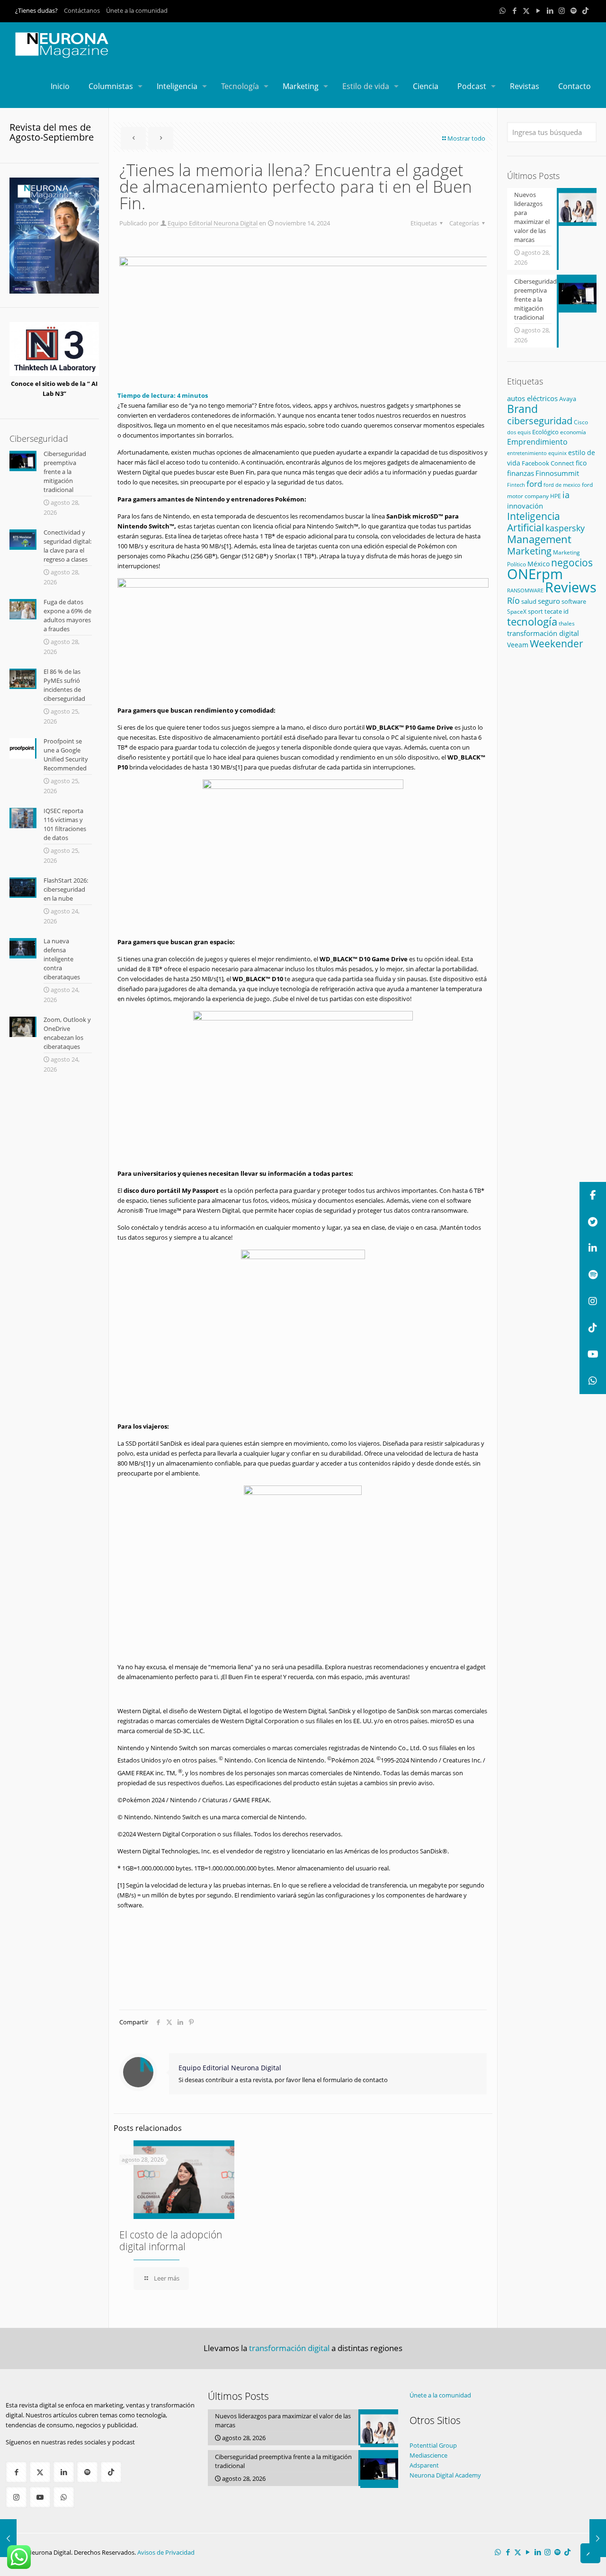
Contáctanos (82, 10)
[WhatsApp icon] (503, 10)
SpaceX (517, 612)
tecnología (532, 622)
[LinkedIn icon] (550, 10)
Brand (522, 409)
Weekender (557, 644)
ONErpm (535, 574)
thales (567, 623)
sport (535, 611)
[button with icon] (16, 2472)
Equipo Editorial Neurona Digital (213, 223)
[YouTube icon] (538, 10)
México (539, 564)
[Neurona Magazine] (62, 44)
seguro (549, 601)
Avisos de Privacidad (166, 2552)
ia (566, 495)
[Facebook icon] (514, 10)
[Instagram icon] (562, 10)
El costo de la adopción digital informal (171, 2241)
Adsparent (424, 2465)
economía (573, 432)
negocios (572, 562)
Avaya (568, 399)
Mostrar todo (466, 138)
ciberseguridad (540, 421)
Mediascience (428, 2455)
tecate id (557, 611)
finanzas (521, 473)
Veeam (518, 645)
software (574, 601)
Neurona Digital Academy (445, 2475)
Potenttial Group (433, 2445)
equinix (557, 453)
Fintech (516, 485)
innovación (525, 506)
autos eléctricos (532, 398)
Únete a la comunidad (137, 10)
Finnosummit (557, 473)
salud (529, 601)
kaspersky (565, 528)
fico (581, 463)
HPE (556, 496)
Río (513, 600)
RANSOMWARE (525, 590)
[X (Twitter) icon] (526, 10)
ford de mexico (562, 485)
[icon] (574, 10)
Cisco (581, 422)
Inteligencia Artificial (534, 522)
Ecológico (545, 432)
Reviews (571, 587)
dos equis (519, 432)
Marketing (529, 551)
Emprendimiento (537, 442)
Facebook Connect (548, 463)
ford (534, 484)
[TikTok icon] (585, 10)
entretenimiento (527, 453)
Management (539, 539)
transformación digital (543, 633)
